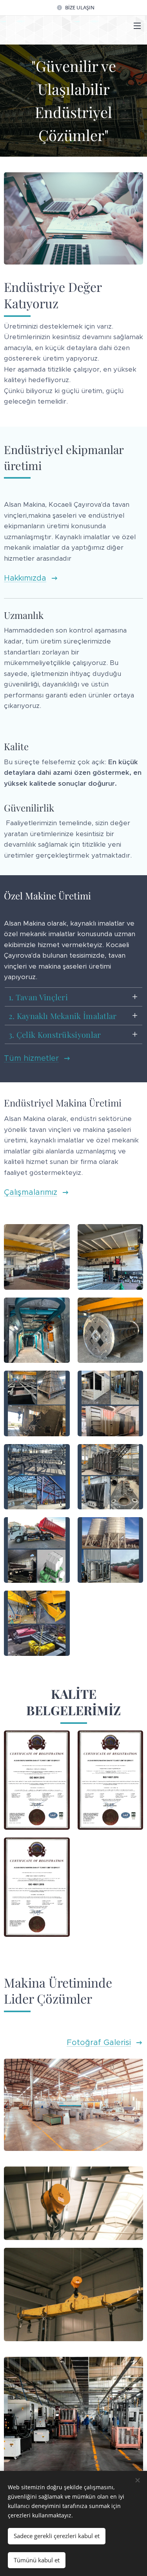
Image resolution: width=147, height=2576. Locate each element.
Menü (137, 25)
